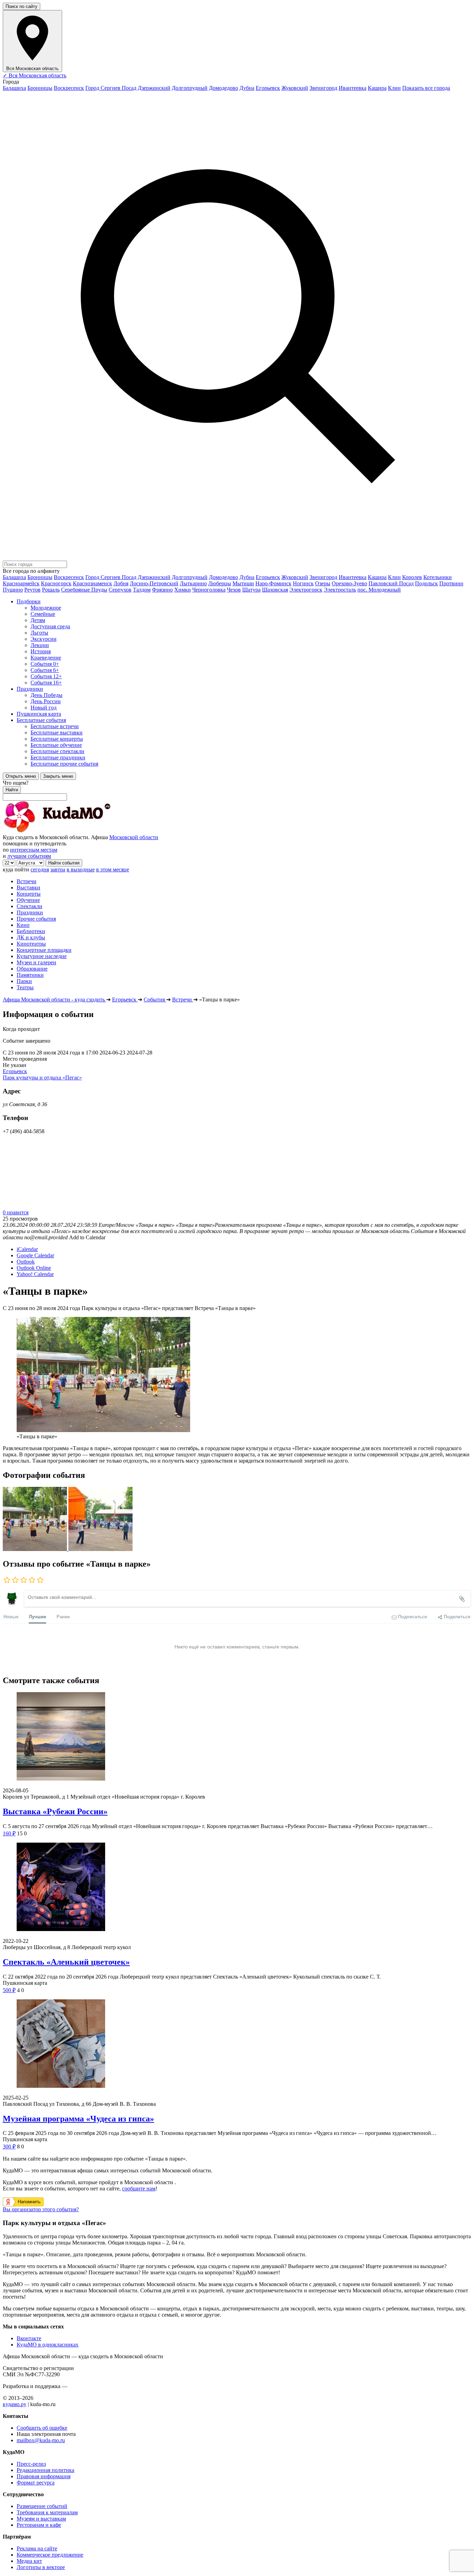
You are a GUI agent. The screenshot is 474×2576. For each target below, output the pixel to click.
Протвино (451, 583)
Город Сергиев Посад (111, 88)
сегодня (40, 869)
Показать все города (426, 88)
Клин (394, 88)
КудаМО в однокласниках (48, 2345)
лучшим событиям (29, 856)
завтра (58, 869)
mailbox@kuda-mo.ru (41, 2440)
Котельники (438, 577)
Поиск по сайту (22, 6)
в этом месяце (113, 869)
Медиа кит (29, 2561)
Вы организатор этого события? (41, 2209)
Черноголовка (209, 590)
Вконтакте (29, 2338)
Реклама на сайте (37, 2548)
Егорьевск (268, 88)
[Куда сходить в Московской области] (79, 831)
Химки (183, 590)
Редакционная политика (45, 2470)
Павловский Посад (391, 583)
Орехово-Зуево (349, 583)
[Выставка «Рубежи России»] (237, 1737)
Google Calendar (35, 1255)
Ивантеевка (353, 88)
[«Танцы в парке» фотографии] (36, 1549)
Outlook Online (34, 1268)
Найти (12, 790)
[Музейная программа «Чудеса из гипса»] (237, 2044)
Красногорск (56, 583)
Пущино (13, 590)
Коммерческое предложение (50, 2555)
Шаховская (275, 590)
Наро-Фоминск (273, 583)
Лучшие (37, 1616)
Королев (412, 577)
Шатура (251, 590)
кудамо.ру (15, 2404)
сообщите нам (139, 2189)
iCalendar (27, 1249)
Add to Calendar (87, 1237)
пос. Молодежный (379, 590)
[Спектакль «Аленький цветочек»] (237, 1888)
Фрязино (162, 590)
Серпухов (120, 590)
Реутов (32, 590)
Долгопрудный (190, 88)
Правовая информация (44, 2476)
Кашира (377, 88)
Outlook (26, 1262)
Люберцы (220, 583)
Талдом (142, 590)
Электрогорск (306, 590)
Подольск (426, 583)
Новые (11, 1616)
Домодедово (223, 88)
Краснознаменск (92, 583)
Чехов (234, 590)
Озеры (323, 583)
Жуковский (295, 88)
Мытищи (243, 583)
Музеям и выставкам (41, 2519)
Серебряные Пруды (84, 590)
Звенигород (323, 88)
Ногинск (303, 583)
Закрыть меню (58, 776)
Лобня (121, 583)
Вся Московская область (35, 75)
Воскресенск (69, 88)
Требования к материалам (47, 2512)
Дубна (247, 88)
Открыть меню (21, 776)
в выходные (81, 869)
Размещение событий (42, 2506)
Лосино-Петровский (154, 583)
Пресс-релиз (31, 2464)
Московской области (134, 837)
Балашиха (14, 88)
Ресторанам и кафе (39, 2525)
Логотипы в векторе (41, 2567)
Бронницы (40, 88)
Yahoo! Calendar (35, 1274)
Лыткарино (193, 583)
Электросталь (340, 590)
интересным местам (34, 850)
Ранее (63, 1616)
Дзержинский (154, 88)
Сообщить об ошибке (42, 2428)
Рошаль (51, 590)
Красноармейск (21, 583)
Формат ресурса (36, 2483)
